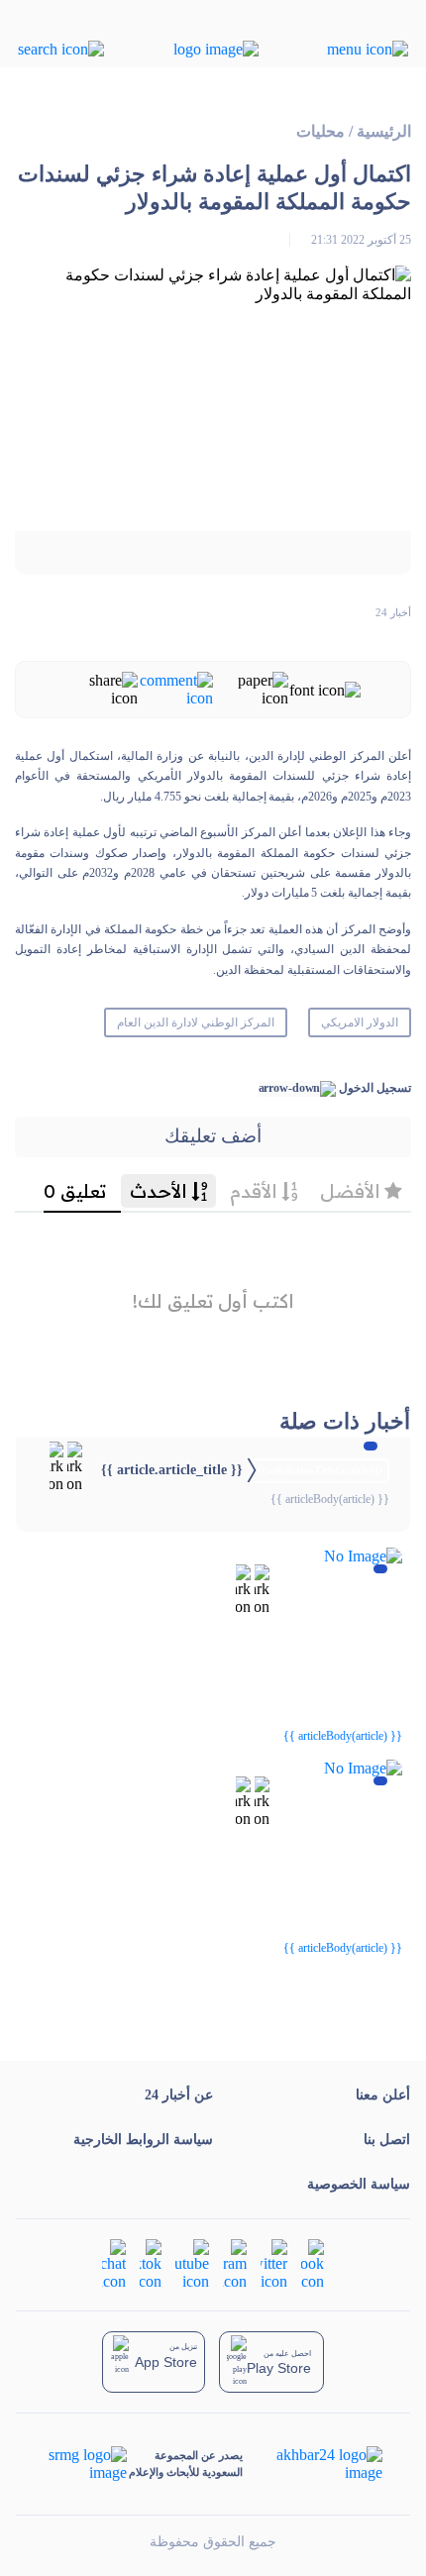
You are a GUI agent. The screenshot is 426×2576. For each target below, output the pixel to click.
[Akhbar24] (314, 2464)
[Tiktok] (151, 2262)
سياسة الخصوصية (359, 2184)
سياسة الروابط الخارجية (143, 2140)
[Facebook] (313, 2262)
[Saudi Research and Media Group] (86, 2464)
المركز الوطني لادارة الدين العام (195, 1022)
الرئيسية (384, 131)
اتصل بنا (387, 2140)
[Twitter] (274, 2262)
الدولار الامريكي (360, 1022)
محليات (320, 131)
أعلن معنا (383, 2095)
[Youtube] (192, 2262)
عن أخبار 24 (179, 2095)
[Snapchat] (114, 2262)
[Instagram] (235, 2262)
